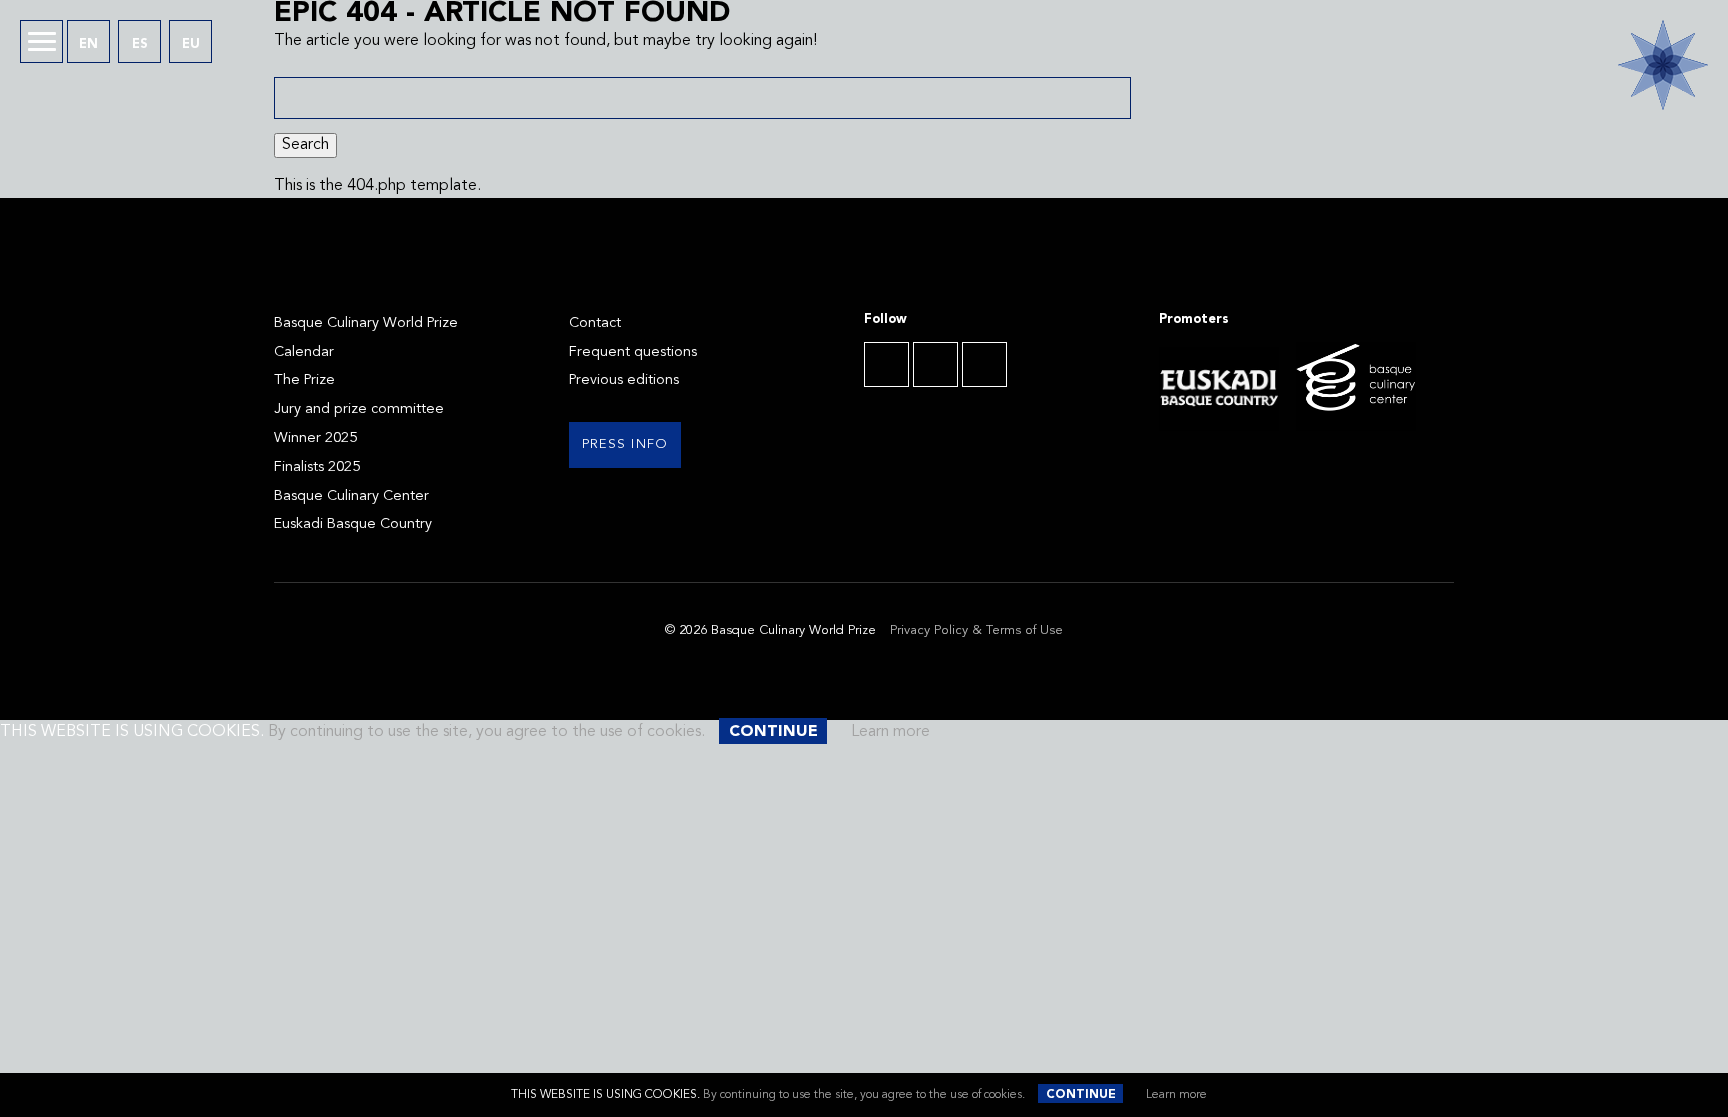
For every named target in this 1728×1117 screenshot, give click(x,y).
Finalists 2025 (317, 467)
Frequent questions (633, 352)
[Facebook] (886, 364)
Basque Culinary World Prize (366, 323)
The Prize (304, 380)
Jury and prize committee (359, 409)
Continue (1081, 1095)
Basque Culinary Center (351, 496)
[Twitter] (935, 364)
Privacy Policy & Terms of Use (976, 630)
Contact (595, 323)
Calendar (304, 352)
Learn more (1176, 1095)
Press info (625, 444)
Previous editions (624, 380)
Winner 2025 (315, 438)
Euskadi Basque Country (353, 524)
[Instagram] (984, 364)
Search (305, 145)
